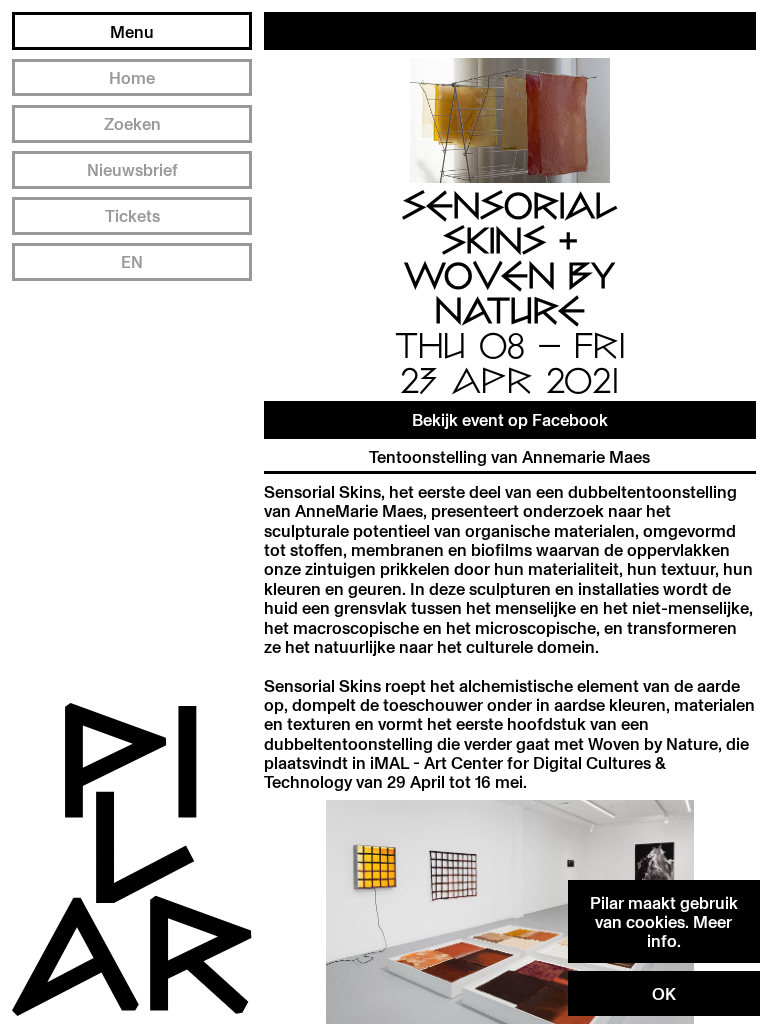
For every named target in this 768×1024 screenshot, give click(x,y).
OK (664, 993)
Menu (132, 31)
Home (132, 77)
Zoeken (132, 123)
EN (132, 261)
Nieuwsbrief (132, 169)
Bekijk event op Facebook (510, 419)
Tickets (132, 215)
